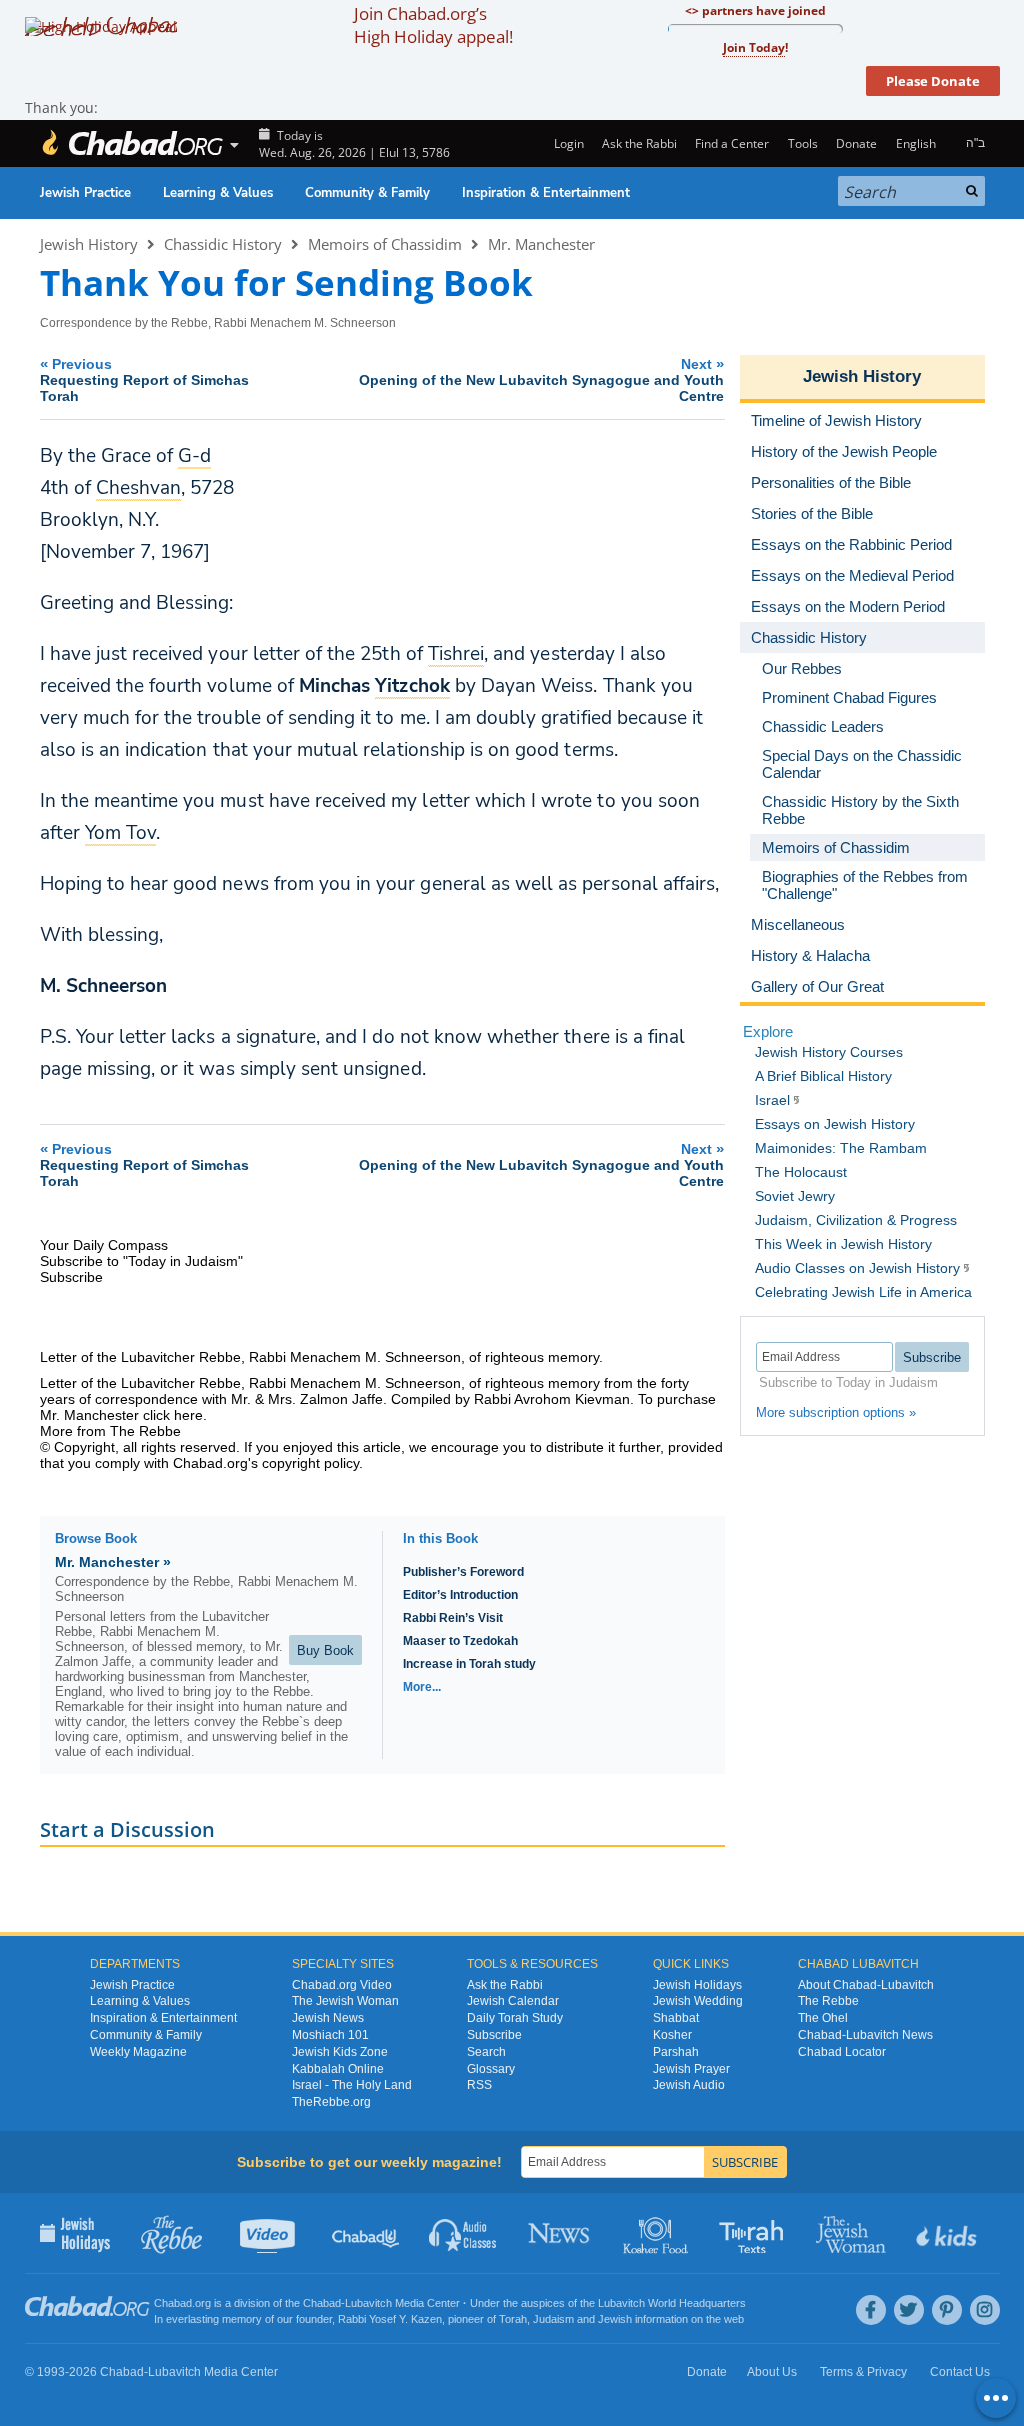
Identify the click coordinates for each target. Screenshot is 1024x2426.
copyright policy (310, 1463)
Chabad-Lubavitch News (865, 2035)
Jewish (615, 2319)
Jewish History (89, 244)
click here (173, 1415)
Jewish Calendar (513, 2001)
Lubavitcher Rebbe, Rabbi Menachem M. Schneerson (291, 1357)
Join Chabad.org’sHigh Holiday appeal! (433, 25)
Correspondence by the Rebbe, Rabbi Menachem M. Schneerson (218, 323)
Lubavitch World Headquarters (672, 2303)
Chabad (322, 2303)
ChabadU (366, 2233)
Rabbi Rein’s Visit (453, 1618)
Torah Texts (754, 2233)
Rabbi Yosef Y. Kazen (390, 2319)
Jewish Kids (948, 2233)
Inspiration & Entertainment (546, 193)
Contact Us (960, 2372)
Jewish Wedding (698, 2001)
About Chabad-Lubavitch (866, 1985)
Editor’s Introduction (460, 1595)
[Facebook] (871, 2310)
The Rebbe (828, 2001)
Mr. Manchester (541, 244)
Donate (856, 143)
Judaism (553, 2319)
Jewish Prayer (691, 2069)
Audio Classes (463, 2233)
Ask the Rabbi (639, 143)
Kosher (672, 2035)
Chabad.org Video (342, 1985)
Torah (513, 2319)
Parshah (676, 2052)
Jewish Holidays (697, 1985)
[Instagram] (985, 2310)
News (560, 2233)
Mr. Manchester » (113, 1562)
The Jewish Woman (345, 2001)
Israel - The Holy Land (352, 2085)
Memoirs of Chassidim (385, 244)
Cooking (657, 2233)
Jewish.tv (269, 2233)
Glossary (491, 2069)
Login (567, 143)
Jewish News (328, 2018)
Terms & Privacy (863, 2372)
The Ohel (823, 2018)
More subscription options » (836, 1412)
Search (486, 2052)
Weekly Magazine (138, 2052)
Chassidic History (223, 244)
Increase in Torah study (469, 1664)
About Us (772, 2372)
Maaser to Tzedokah (460, 1641)
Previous (144, 379)
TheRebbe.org (331, 2102)
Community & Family (367, 193)
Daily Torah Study (515, 2018)
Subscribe (494, 2035)
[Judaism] (132, 143)
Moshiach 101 (330, 2035)
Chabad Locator (842, 2052)
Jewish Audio (689, 2085)
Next (541, 379)
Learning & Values (218, 193)
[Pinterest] (947, 2310)
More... (422, 1687)
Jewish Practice (85, 193)
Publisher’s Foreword (463, 1572)
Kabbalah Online (338, 2069)
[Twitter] (909, 2310)
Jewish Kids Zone (340, 2052)
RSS (479, 2085)
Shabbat (676, 2018)
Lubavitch (368, 2303)
